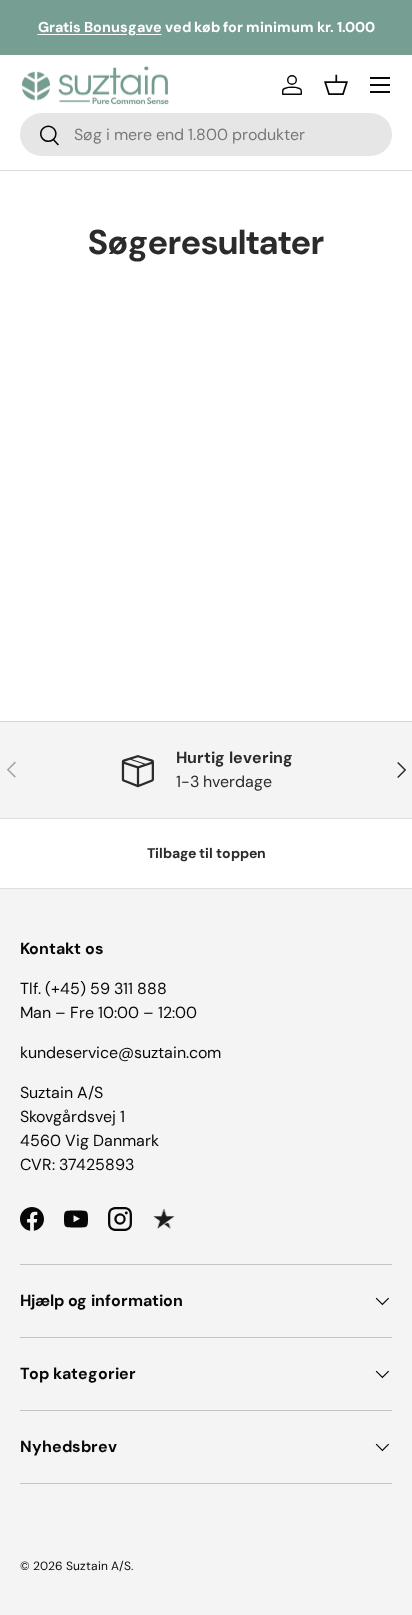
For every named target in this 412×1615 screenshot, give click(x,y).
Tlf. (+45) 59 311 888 (93, 988)
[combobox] (206, 134)
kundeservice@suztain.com (120, 1052)
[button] (336, 85)
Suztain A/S (98, 1566)
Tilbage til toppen (206, 853)
